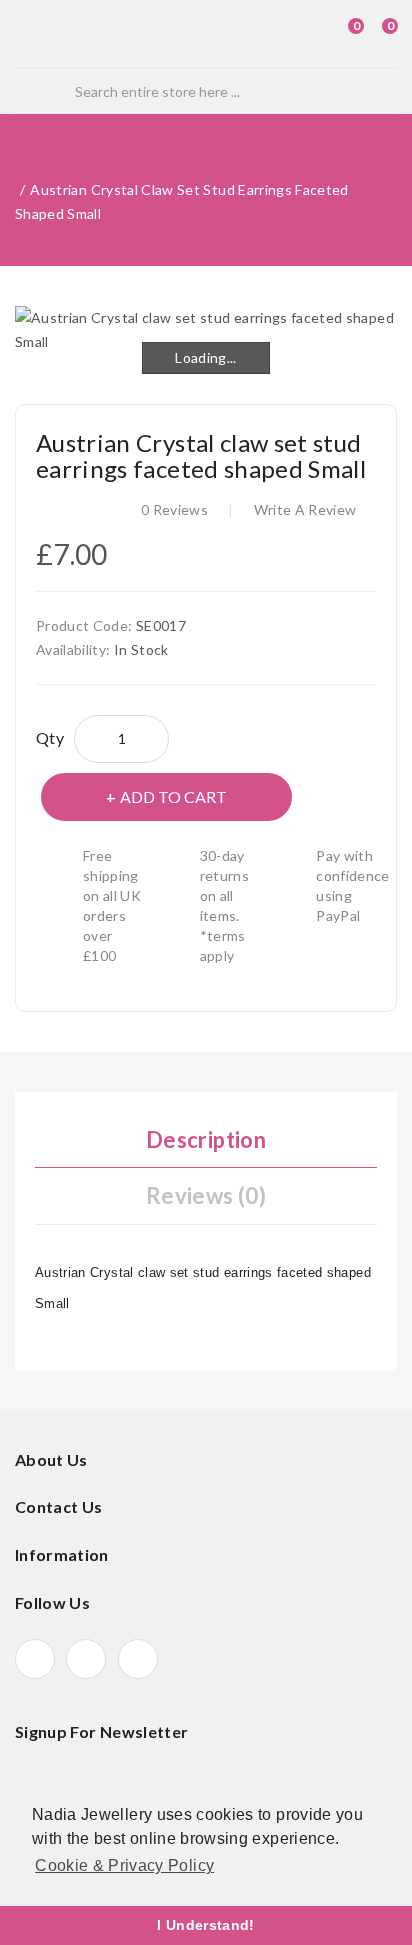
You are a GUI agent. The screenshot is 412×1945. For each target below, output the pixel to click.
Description (206, 1139)
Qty (50, 737)
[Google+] (86, 1659)
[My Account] (305, 34)
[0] (338, 34)
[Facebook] (35, 1659)
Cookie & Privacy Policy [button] (124, 1865)
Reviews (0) (206, 1195)
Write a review (305, 509)
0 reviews (174, 509)
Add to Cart (173, 796)
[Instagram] (138, 1659)
